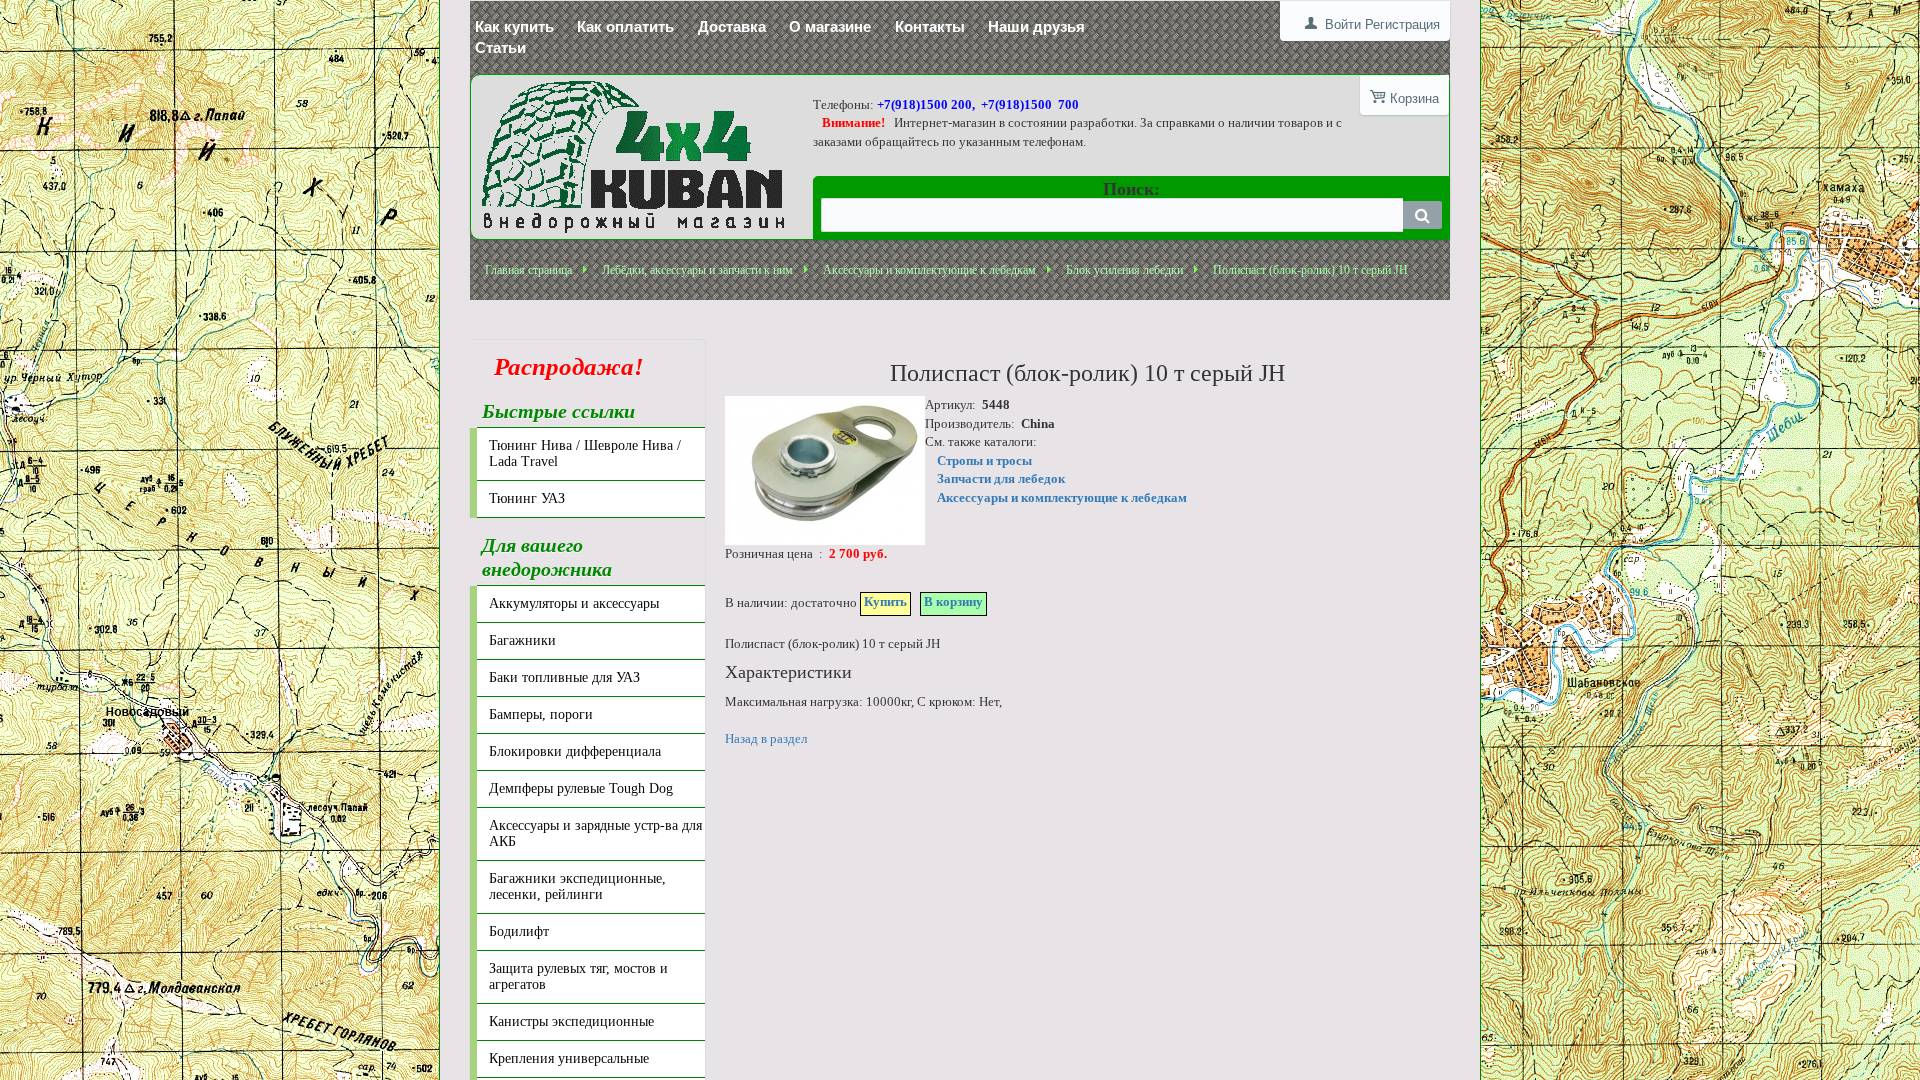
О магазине (830, 26)
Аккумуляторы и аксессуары (574, 603)
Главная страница (528, 270)
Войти (1343, 24)
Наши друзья (1036, 26)
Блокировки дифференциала (575, 751)
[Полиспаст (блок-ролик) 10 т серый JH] (825, 470)
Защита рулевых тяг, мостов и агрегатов (578, 976)
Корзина (1414, 98)
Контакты (930, 26)
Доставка (732, 26)
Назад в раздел (766, 738)
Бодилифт (519, 931)
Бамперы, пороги (541, 714)
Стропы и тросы (984, 460)
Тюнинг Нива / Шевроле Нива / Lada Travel (585, 453)
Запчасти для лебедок (1001, 478)
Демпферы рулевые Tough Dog (581, 788)
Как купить (514, 26)
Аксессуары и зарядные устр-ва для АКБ (595, 833)
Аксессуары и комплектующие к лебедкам (929, 270)
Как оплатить (625, 26)
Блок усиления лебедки (1124, 270)
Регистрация (1402, 24)
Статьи (500, 47)
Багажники (522, 640)
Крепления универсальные (569, 1058)
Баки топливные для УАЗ (564, 677)
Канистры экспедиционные (571, 1021)
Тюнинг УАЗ (527, 498)
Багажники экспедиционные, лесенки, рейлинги (577, 886)
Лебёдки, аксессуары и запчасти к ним (697, 270)
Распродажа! (563, 366)
